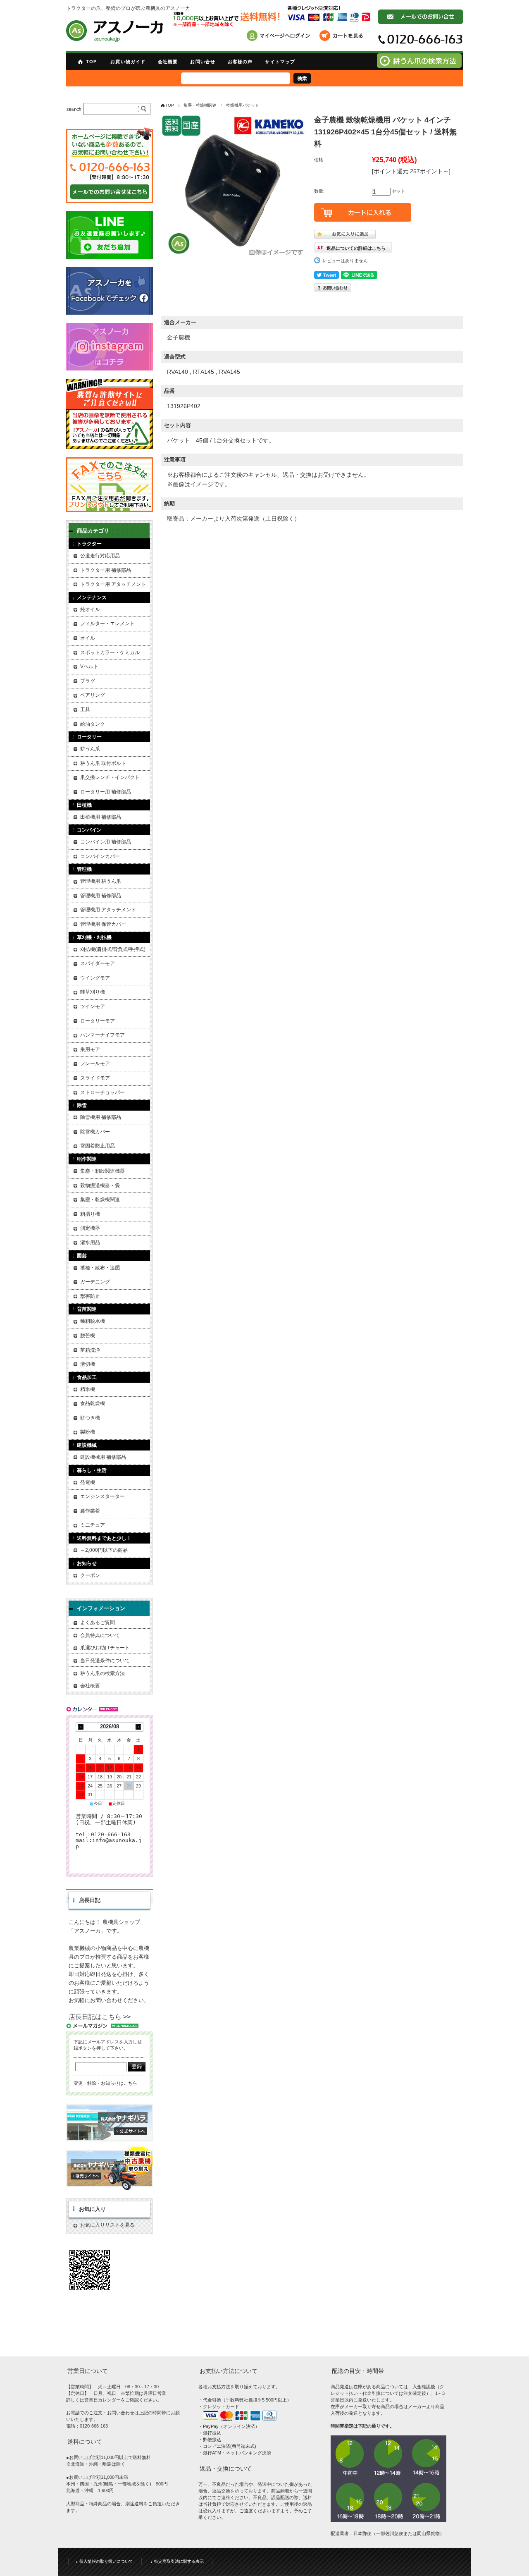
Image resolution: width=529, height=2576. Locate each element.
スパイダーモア (98, 963)
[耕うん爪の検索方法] (419, 66)
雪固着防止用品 (98, 1146)
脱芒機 (88, 1336)
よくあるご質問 (98, 1623)
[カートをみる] (343, 37)
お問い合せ (203, 62)
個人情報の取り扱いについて (106, 2561)
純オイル (90, 609)
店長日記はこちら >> (100, 2017)
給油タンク (93, 724)
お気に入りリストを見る (107, 2225)
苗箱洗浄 (90, 1350)
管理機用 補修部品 (101, 896)
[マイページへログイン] (281, 37)
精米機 (88, 1389)
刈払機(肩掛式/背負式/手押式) (113, 949)
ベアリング (93, 695)
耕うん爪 (90, 749)
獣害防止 (90, 1296)
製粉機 (88, 1432)
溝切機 (88, 1364)
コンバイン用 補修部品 (106, 842)
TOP (91, 62)
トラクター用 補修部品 (106, 570)
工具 (85, 710)
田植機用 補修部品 (101, 817)
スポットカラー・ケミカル (110, 652)
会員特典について (100, 1635)
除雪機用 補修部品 (101, 1117)
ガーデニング (95, 1282)
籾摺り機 (90, 1214)
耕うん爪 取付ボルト (103, 763)
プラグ (88, 681)
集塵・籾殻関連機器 (102, 1171)
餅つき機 (90, 1418)
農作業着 (90, 1511)
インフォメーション (101, 1608)
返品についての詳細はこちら (356, 248)
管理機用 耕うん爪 (101, 881)
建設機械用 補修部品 (103, 1457)
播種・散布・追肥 (100, 1268)
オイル (88, 638)
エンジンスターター (102, 1496)
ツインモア (93, 1006)
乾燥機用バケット (243, 105)
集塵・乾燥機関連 (200, 105)
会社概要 (168, 62)
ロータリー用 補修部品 (106, 792)
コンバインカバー (100, 856)
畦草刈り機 (93, 992)
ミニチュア (93, 1525)
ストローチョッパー (102, 1092)
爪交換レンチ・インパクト (110, 777)
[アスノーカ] (115, 31)
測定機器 (90, 1228)
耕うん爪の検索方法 (102, 1673)
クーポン (90, 1575)
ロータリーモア (98, 1021)
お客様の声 (240, 62)
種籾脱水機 (93, 1321)
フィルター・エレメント (107, 624)
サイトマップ (280, 62)
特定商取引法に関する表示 (179, 2561)
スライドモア (95, 1078)
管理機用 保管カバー (103, 924)
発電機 (88, 1482)
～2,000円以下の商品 (104, 1550)
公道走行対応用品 (100, 556)
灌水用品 (90, 1243)
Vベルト (89, 667)
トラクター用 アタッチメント (113, 584)
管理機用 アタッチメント (108, 910)
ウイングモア (95, 978)
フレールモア (95, 1063)
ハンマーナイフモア (102, 1035)
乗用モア (90, 1049)
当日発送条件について (105, 1661)
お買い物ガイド (128, 62)
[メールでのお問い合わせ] (421, 22)
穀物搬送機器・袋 (100, 1185)
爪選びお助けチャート (105, 1648)
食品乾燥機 (93, 1403)
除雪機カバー (95, 1132)
